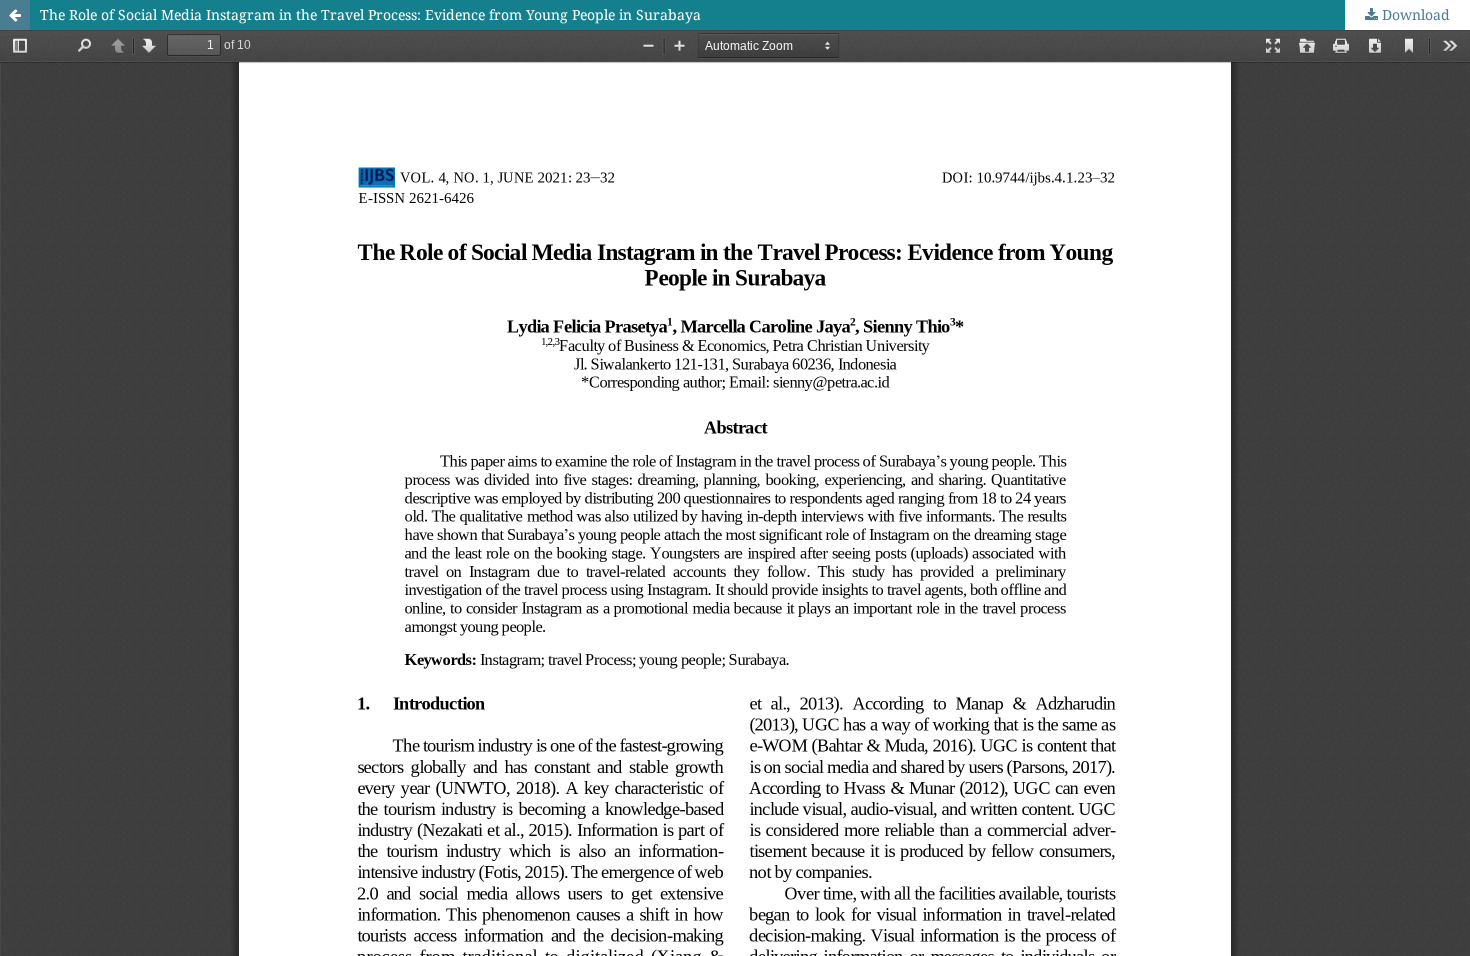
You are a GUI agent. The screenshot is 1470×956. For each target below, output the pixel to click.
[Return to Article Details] (15, 15)
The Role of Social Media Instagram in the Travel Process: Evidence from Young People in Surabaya (370, 14)
